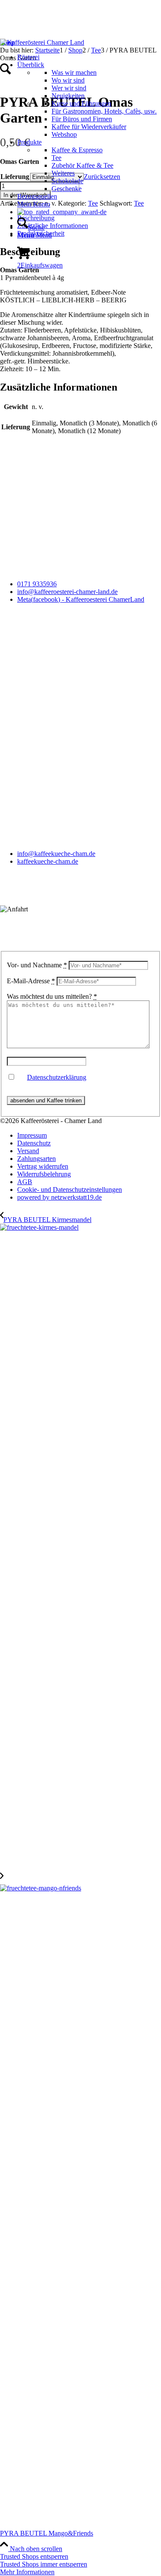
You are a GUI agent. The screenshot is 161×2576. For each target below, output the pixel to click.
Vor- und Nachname (37, 965)
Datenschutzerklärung (57, 1077)
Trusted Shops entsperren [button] (34, 2556)
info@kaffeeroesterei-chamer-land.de (67, 592)
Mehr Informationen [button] (27, 2572)
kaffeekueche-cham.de (48, 861)
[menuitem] (87, 57)
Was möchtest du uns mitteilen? (52, 996)
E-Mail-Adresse (31, 981)
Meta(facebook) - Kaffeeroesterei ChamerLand (81, 599)
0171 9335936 (37, 584)
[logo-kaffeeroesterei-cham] (42, 42)
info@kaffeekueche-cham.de (56, 854)
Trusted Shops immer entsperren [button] (44, 2564)
